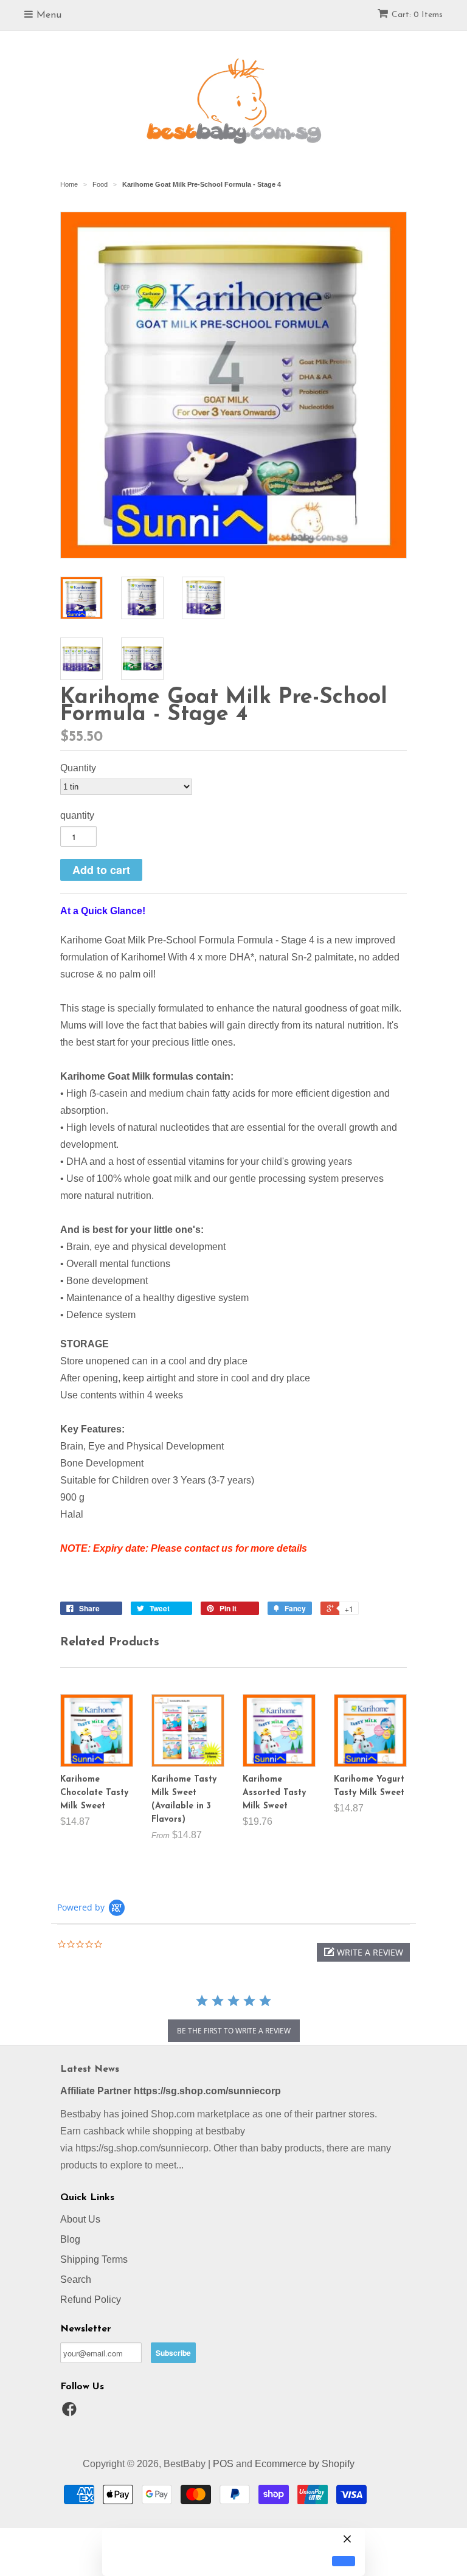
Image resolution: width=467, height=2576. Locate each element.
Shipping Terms (94, 2259)
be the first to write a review (234, 2031)
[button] (363, 1952)
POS (223, 2464)
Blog (70, 2239)
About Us (80, 2219)
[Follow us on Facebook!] (71, 2413)
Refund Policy (91, 2300)
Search (76, 2279)
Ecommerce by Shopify (305, 2464)
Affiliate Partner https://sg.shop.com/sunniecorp (171, 2091)
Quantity (78, 768)
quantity (77, 815)
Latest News (90, 2069)
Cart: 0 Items (417, 15)
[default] (344, 2561)
